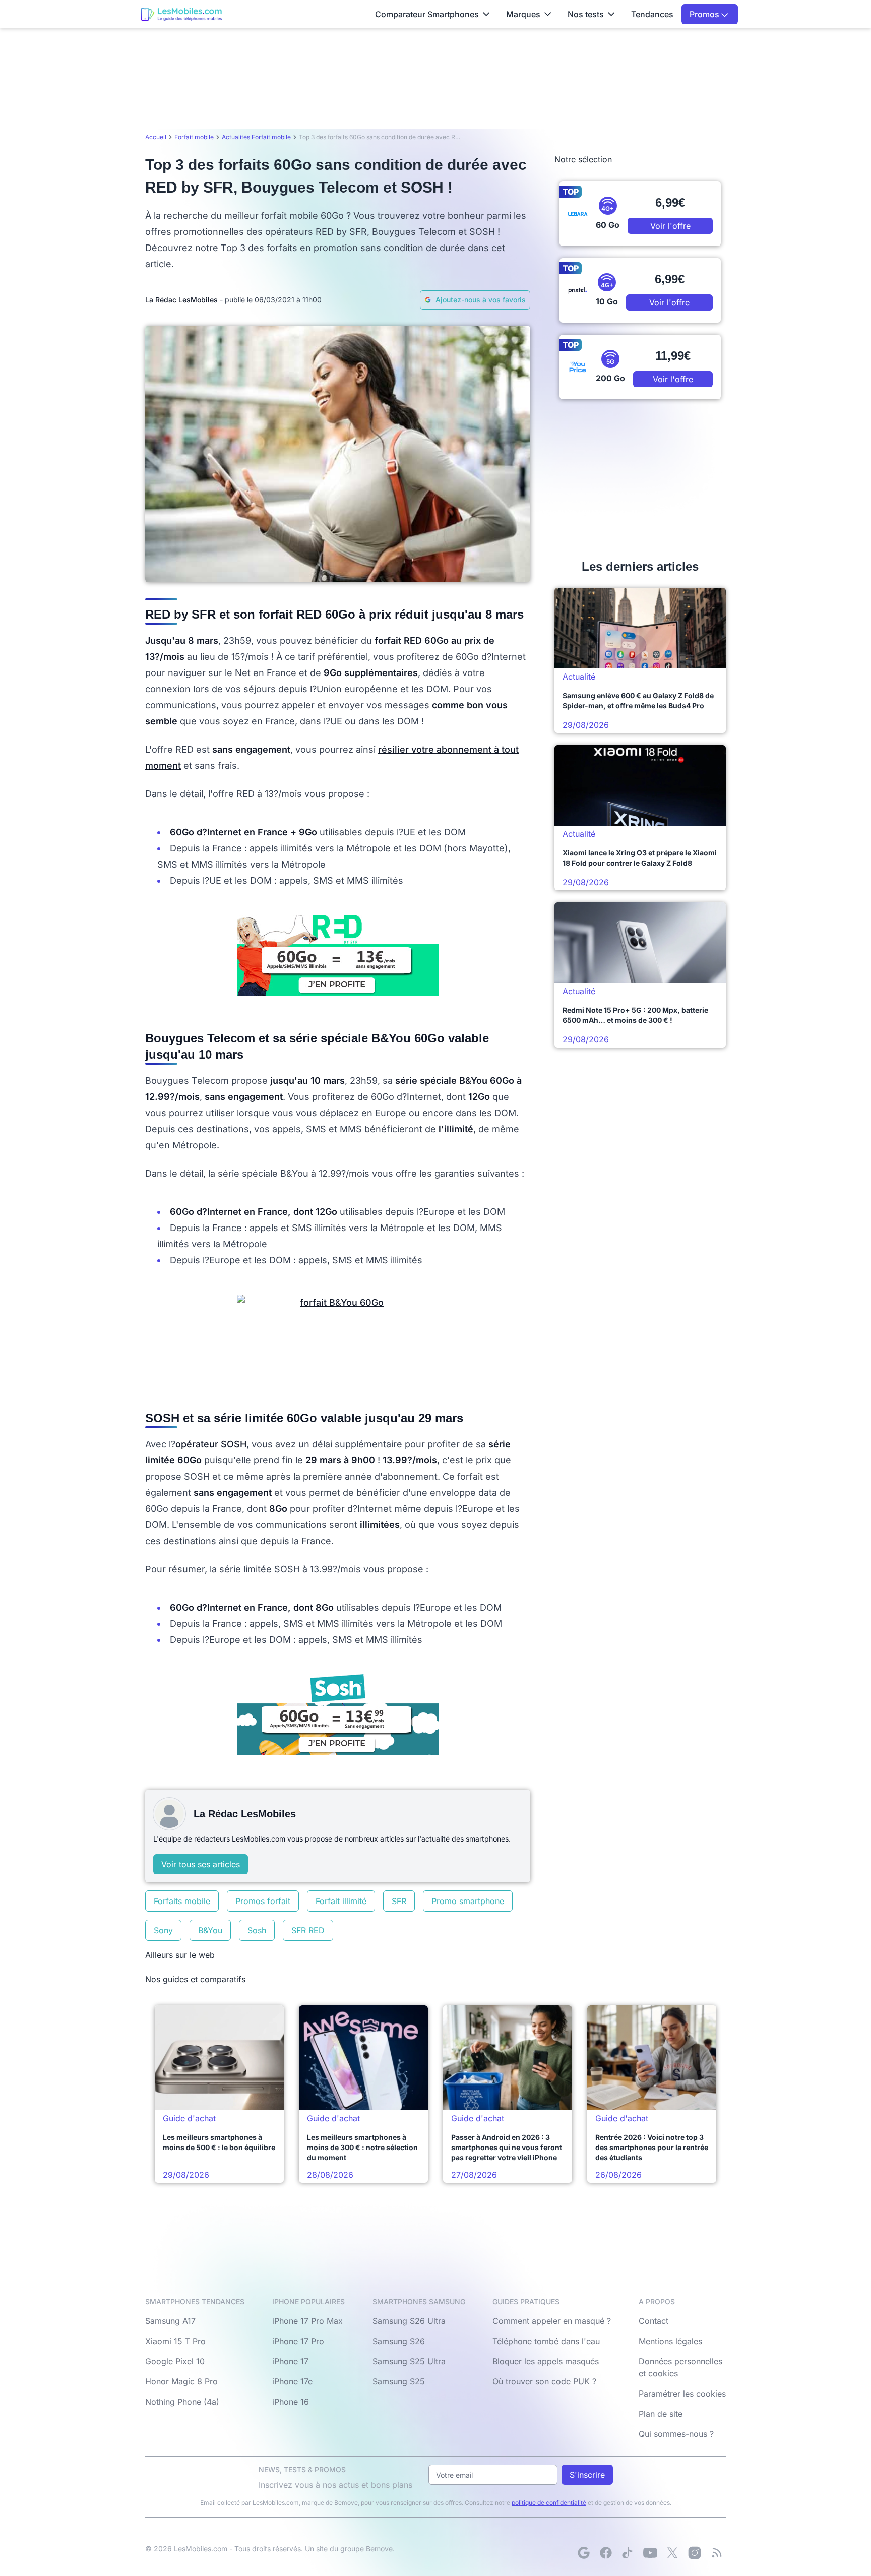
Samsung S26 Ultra (409, 2321)
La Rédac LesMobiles (181, 300)
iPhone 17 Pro (298, 2341)
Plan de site (661, 2414)
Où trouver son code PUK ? (544, 2381)
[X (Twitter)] (672, 2553)
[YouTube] (650, 2553)
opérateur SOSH (211, 1444)
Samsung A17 (170, 2321)
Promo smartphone (468, 1901)
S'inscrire (587, 2475)
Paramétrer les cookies (682, 2394)
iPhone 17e (292, 2381)
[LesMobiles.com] (181, 14)
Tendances (652, 14)
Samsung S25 (399, 2381)
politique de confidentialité (549, 2503)
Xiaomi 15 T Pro (175, 2341)
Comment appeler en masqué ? (552, 2321)
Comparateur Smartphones (427, 14)
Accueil (156, 137)
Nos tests (586, 14)
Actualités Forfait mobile (256, 137)
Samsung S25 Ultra (409, 2361)
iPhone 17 (290, 2361)
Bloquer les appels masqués (546, 2361)
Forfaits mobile (182, 1901)
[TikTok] (628, 2553)
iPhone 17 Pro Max (307, 2321)
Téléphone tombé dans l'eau (546, 2341)
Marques (523, 14)
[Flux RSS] (717, 2553)
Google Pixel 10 (175, 2361)
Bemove (379, 2549)
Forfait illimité (341, 1901)
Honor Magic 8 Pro (181, 2381)
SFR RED (308, 1930)
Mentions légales (670, 2341)
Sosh (257, 1930)
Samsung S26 (399, 2341)
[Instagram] (695, 2553)
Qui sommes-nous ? (676, 2434)
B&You (210, 1930)
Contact (654, 2321)
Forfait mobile (194, 137)
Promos (705, 14)
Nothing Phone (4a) (182, 2402)
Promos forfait (263, 1901)
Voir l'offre (670, 226)
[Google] (584, 2553)
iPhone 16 (291, 2402)
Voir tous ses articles (201, 1864)
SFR (399, 1901)
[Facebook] (606, 2553)
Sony (163, 1930)
